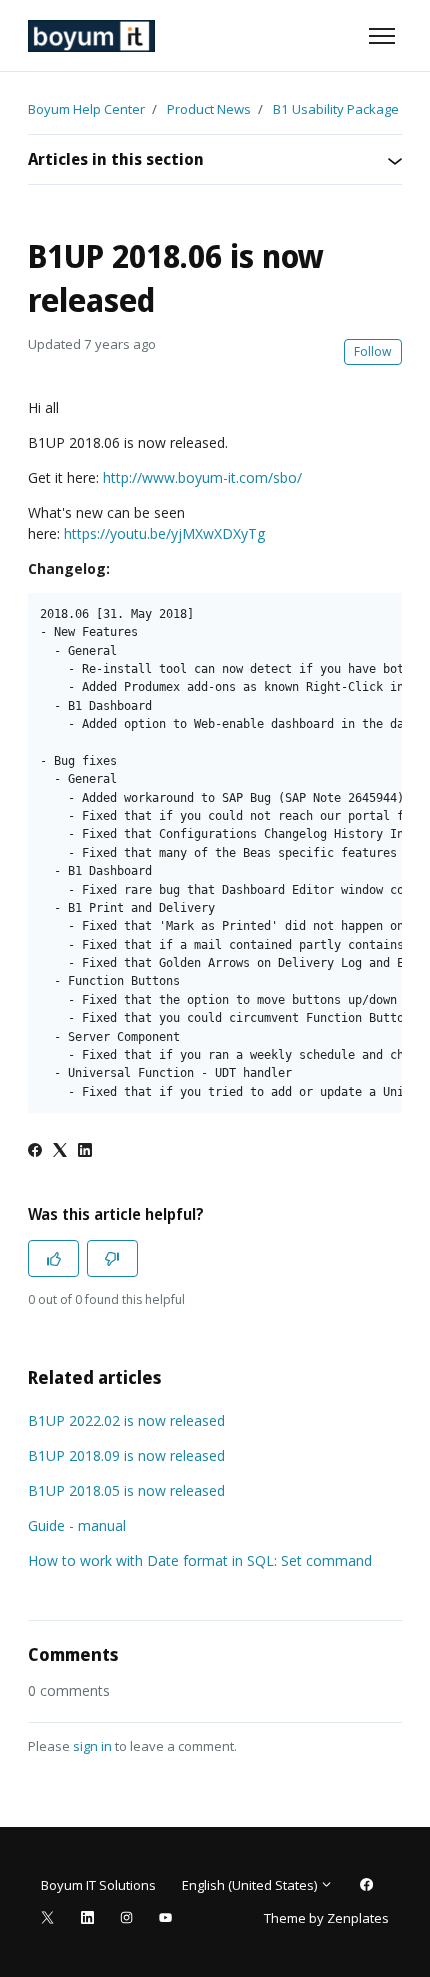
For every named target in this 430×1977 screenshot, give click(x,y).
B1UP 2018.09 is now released (126, 1455)
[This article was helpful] (53, 1258)
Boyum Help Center (86, 109)
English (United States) (251, 1885)
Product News (209, 109)
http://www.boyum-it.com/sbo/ (202, 477)
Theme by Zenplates (326, 1917)
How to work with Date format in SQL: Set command (200, 1560)
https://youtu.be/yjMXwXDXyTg (164, 533)
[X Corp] (60, 1151)
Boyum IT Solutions (98, 1885)
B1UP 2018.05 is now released (126, 1490)
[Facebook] (35, 1151)
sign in (92, 1746)
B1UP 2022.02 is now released (126, 1420)
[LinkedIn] (85, 1151)
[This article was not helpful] (112, 1258)
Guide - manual (77, 1525)
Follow (373, 351)
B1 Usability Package (336, 109)
